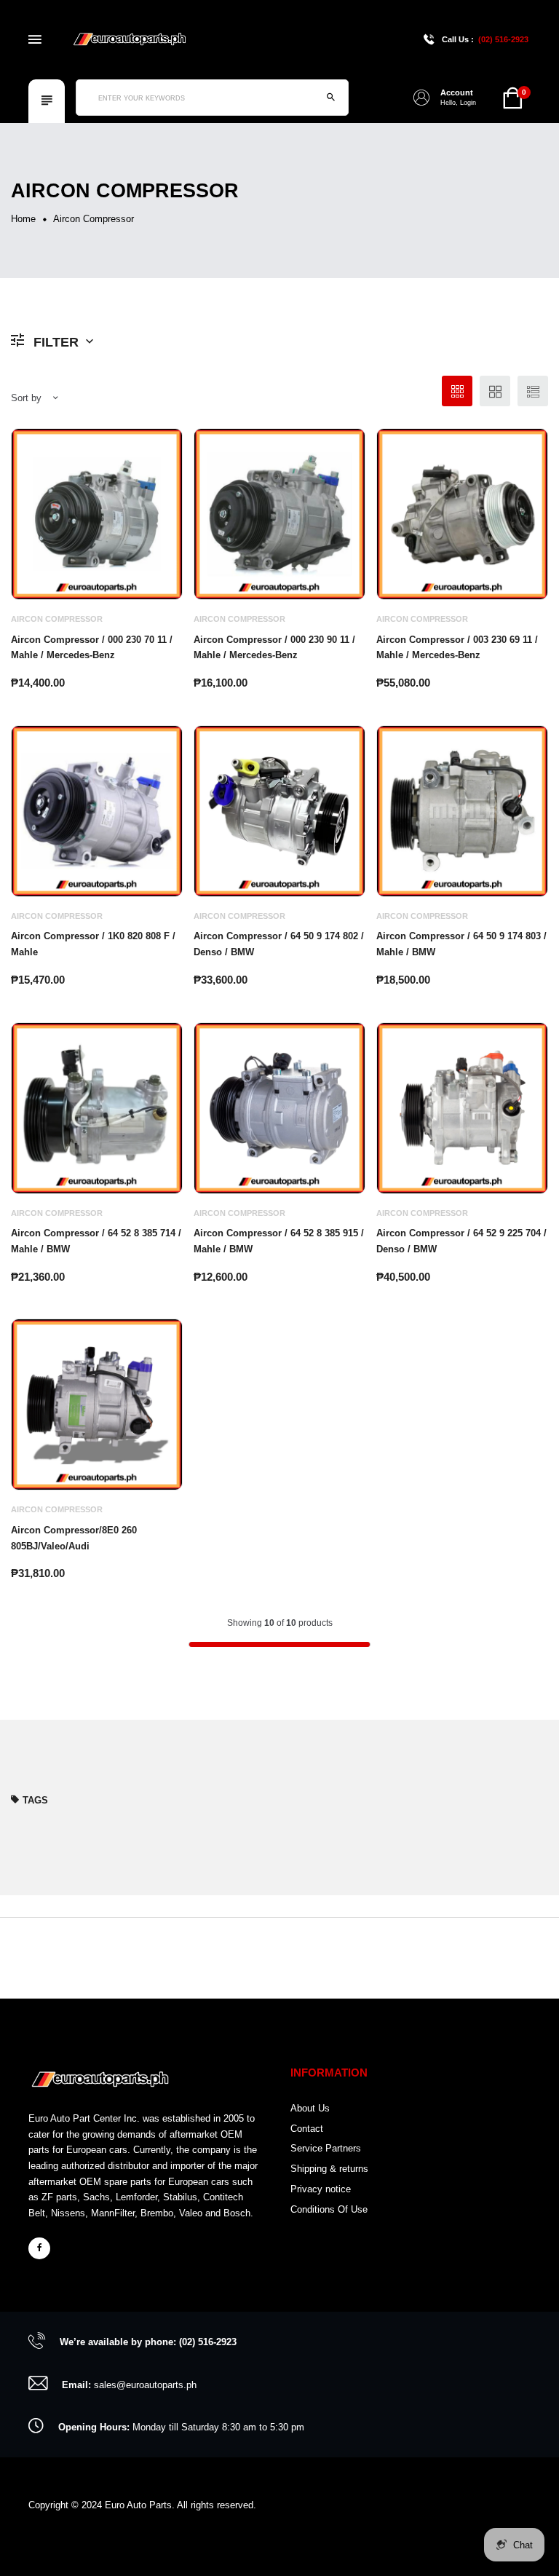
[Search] (330, 98)
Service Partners (326, 2148)
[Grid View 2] (495, 391)
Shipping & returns (329, 2169)
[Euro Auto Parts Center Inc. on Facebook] (39, 2248)
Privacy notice (321, 2189)
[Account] (421, 98)
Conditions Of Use (329, 2209)
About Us (310, 2108)
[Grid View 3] (457, 391)
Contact (307, 2129)
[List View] (533, 391)
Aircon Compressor (57, 619)
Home (23, 219)
